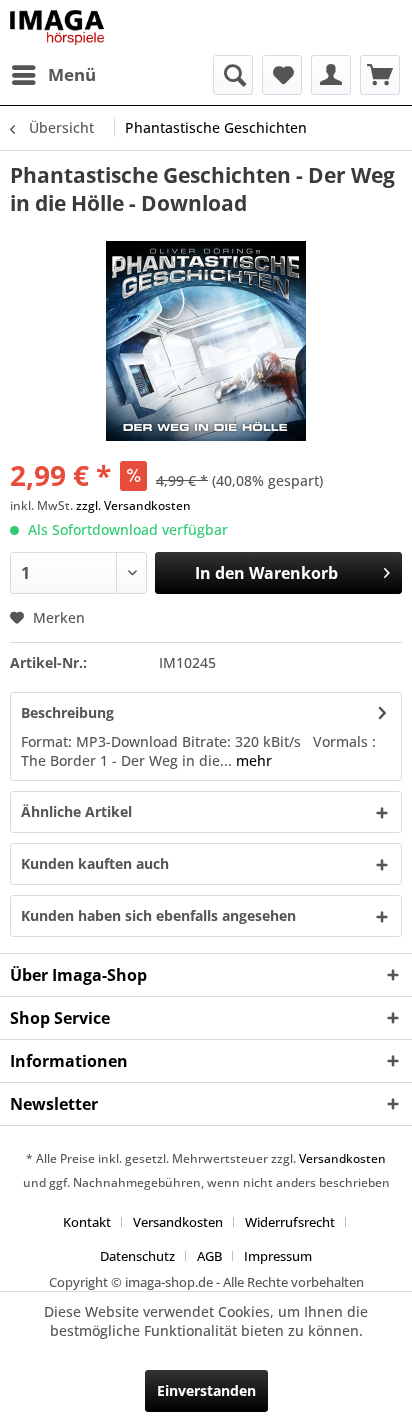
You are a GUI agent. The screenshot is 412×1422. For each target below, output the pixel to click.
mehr (252, 760)
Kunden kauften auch (95, 863)
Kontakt (87, 1222)
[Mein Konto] (331, 75)
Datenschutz (137, 1256)
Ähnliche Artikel (76, 811)
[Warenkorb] (380, 75)
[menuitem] (53, 75)
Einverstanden (206, 1390)
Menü (72, 74)
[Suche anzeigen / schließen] (233, 75)
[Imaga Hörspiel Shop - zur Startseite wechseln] (57, 27)
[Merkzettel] (282, 75)
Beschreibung (67, 712)
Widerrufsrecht (290, 1222)
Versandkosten (342, 1158)
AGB (209, 1256)
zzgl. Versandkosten (133, 505)
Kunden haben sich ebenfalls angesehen (158, 915)
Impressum (278, 1256)
